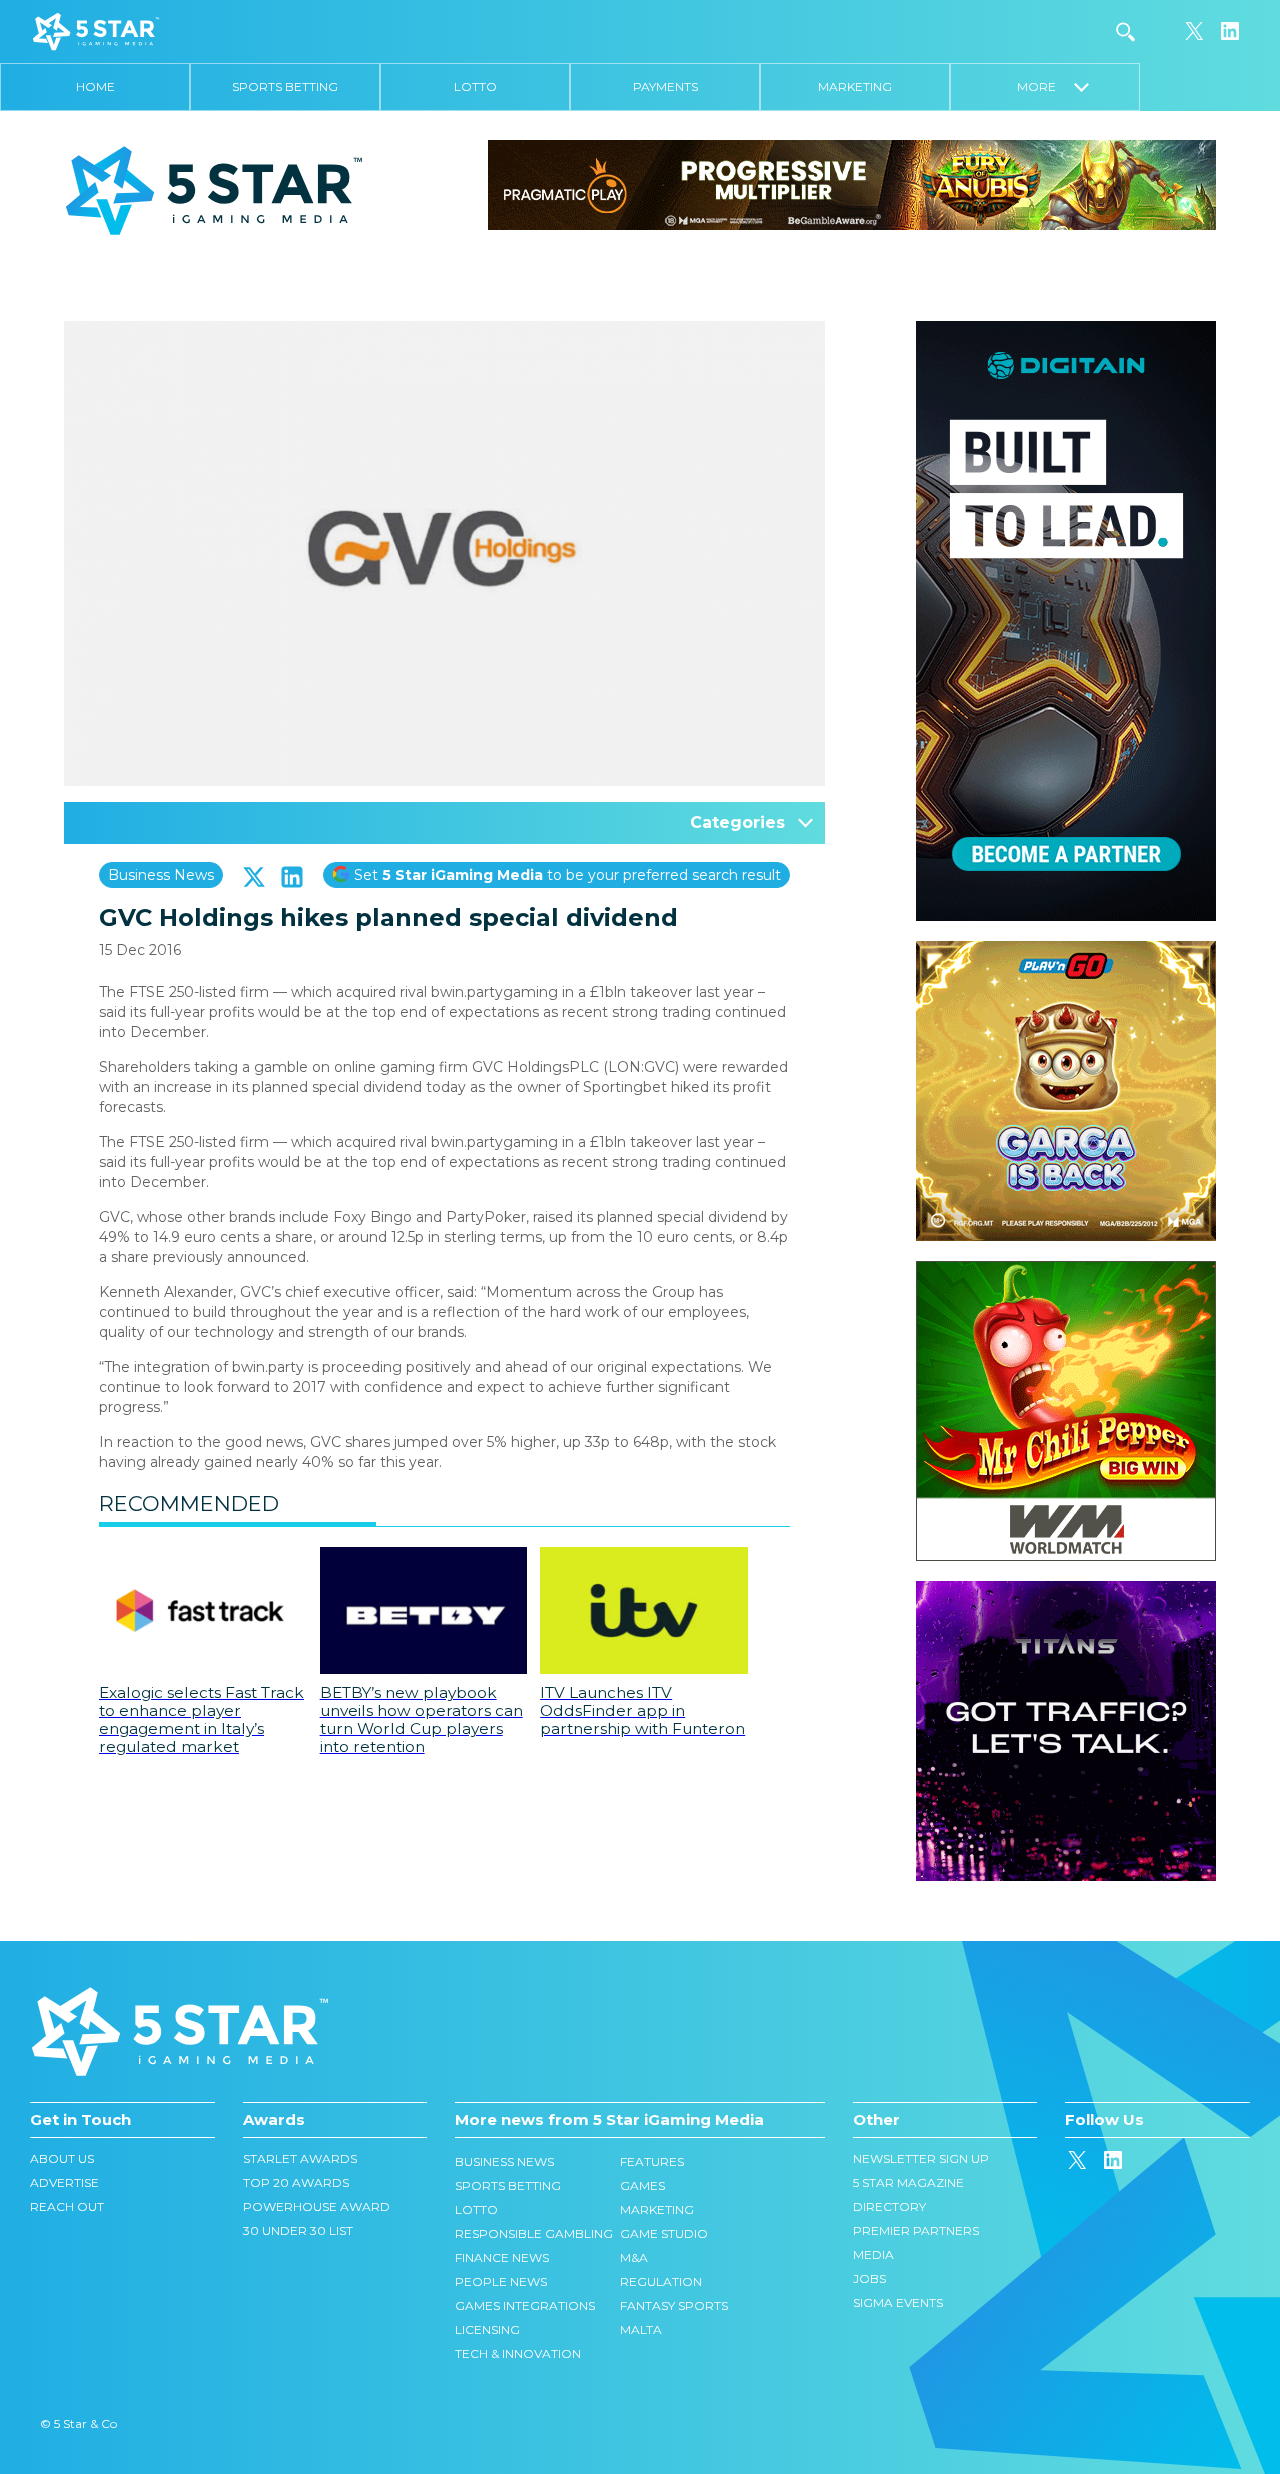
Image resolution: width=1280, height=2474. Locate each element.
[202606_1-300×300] (1066, 1271)
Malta (641, 2329)
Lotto (475, 86)
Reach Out (67, 2206)
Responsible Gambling (534, 2233)
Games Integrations (525, 2305)
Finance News (502, 2257)
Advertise (64, 2182)
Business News (161, 875)
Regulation (661, 2281)
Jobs (869, 2278)
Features (652, 2161)
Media (873, 2254)
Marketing (855, 86)
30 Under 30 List (298, 2230)
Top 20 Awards (296, 2182)
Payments (665, 86)
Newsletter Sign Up (921, 2158)
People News (501, 2281)
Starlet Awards (300, 2158)
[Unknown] (852, 184)
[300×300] (1066, 951)
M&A (634, 2257)
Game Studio (664, 2233)
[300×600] (1066, 331)
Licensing (487, 2329)
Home (95, 86)
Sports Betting (285, 86)
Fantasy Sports (674, 2305)
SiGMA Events (898, 2302)
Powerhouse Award (316, 2206)
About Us (62, 2158)
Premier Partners (916, 2230)
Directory (889, 2206)
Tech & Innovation (518, 2353)
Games (642, 2185)
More (1045, 86)
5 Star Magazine (908, 2182)
